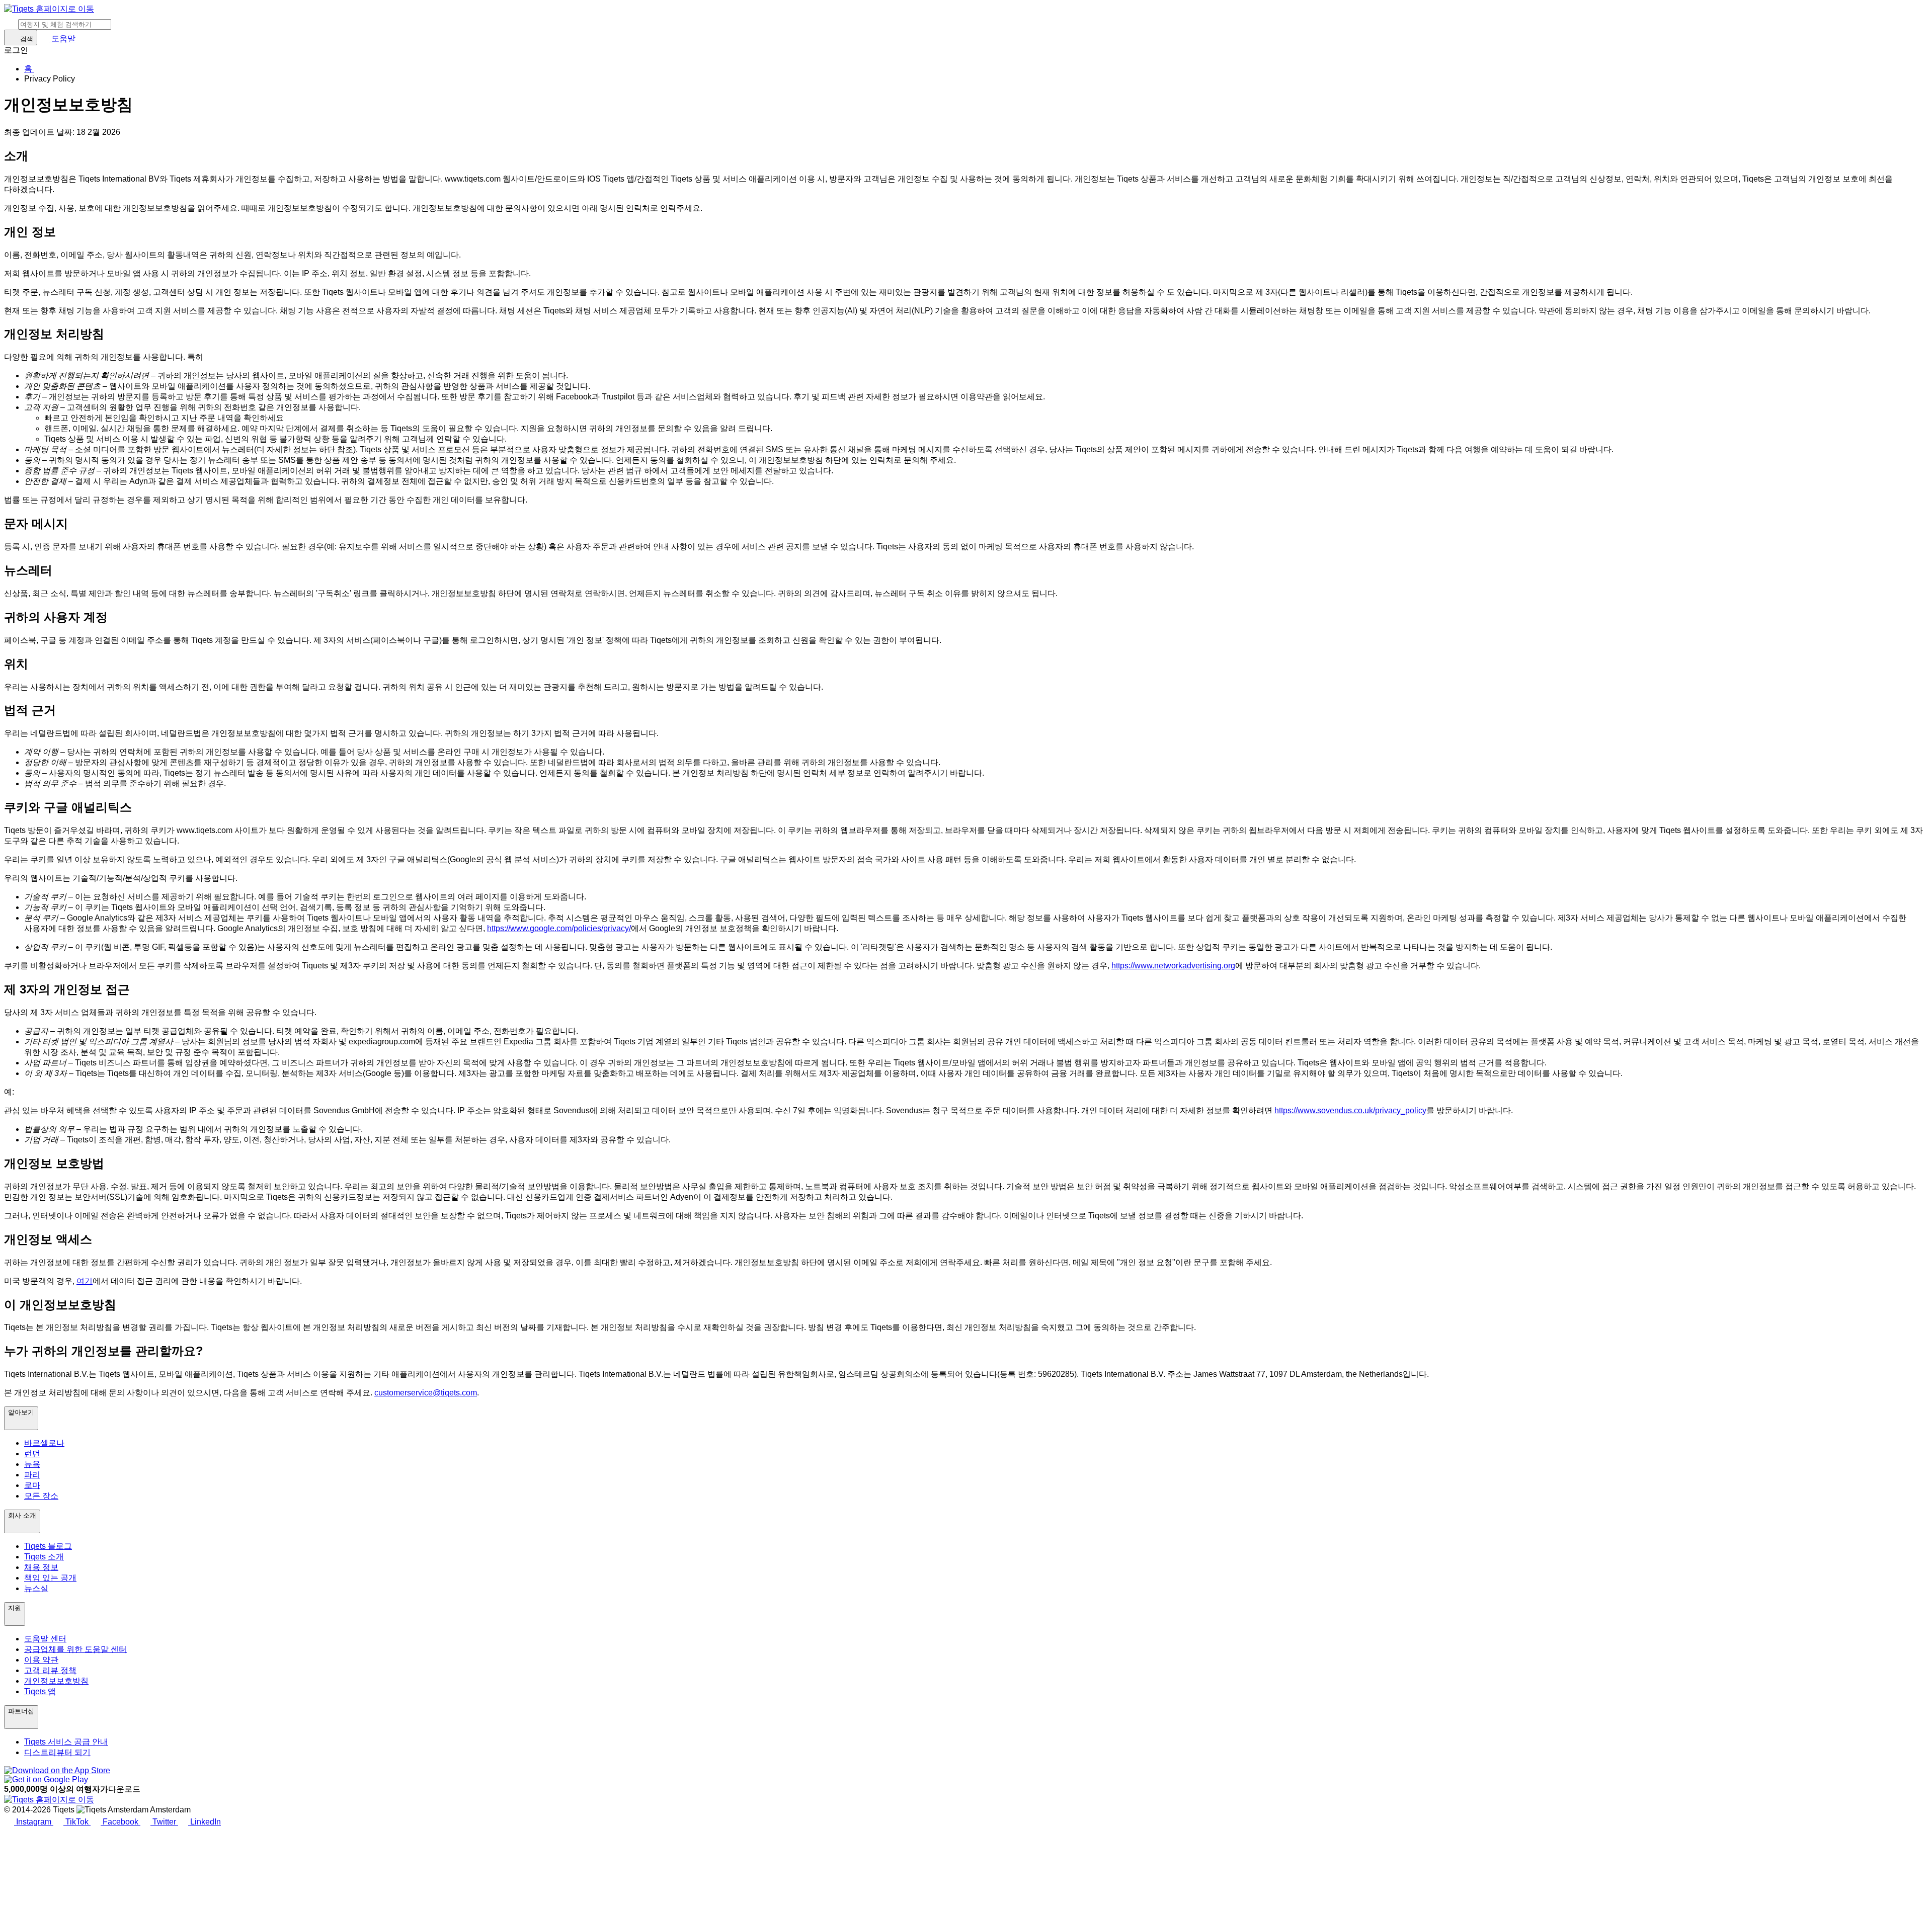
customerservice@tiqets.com (426, 1393)
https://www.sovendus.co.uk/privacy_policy (1350, 1110)
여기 (85, 1281)
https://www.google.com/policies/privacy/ (559, 928)
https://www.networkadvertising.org (1173, 966)
